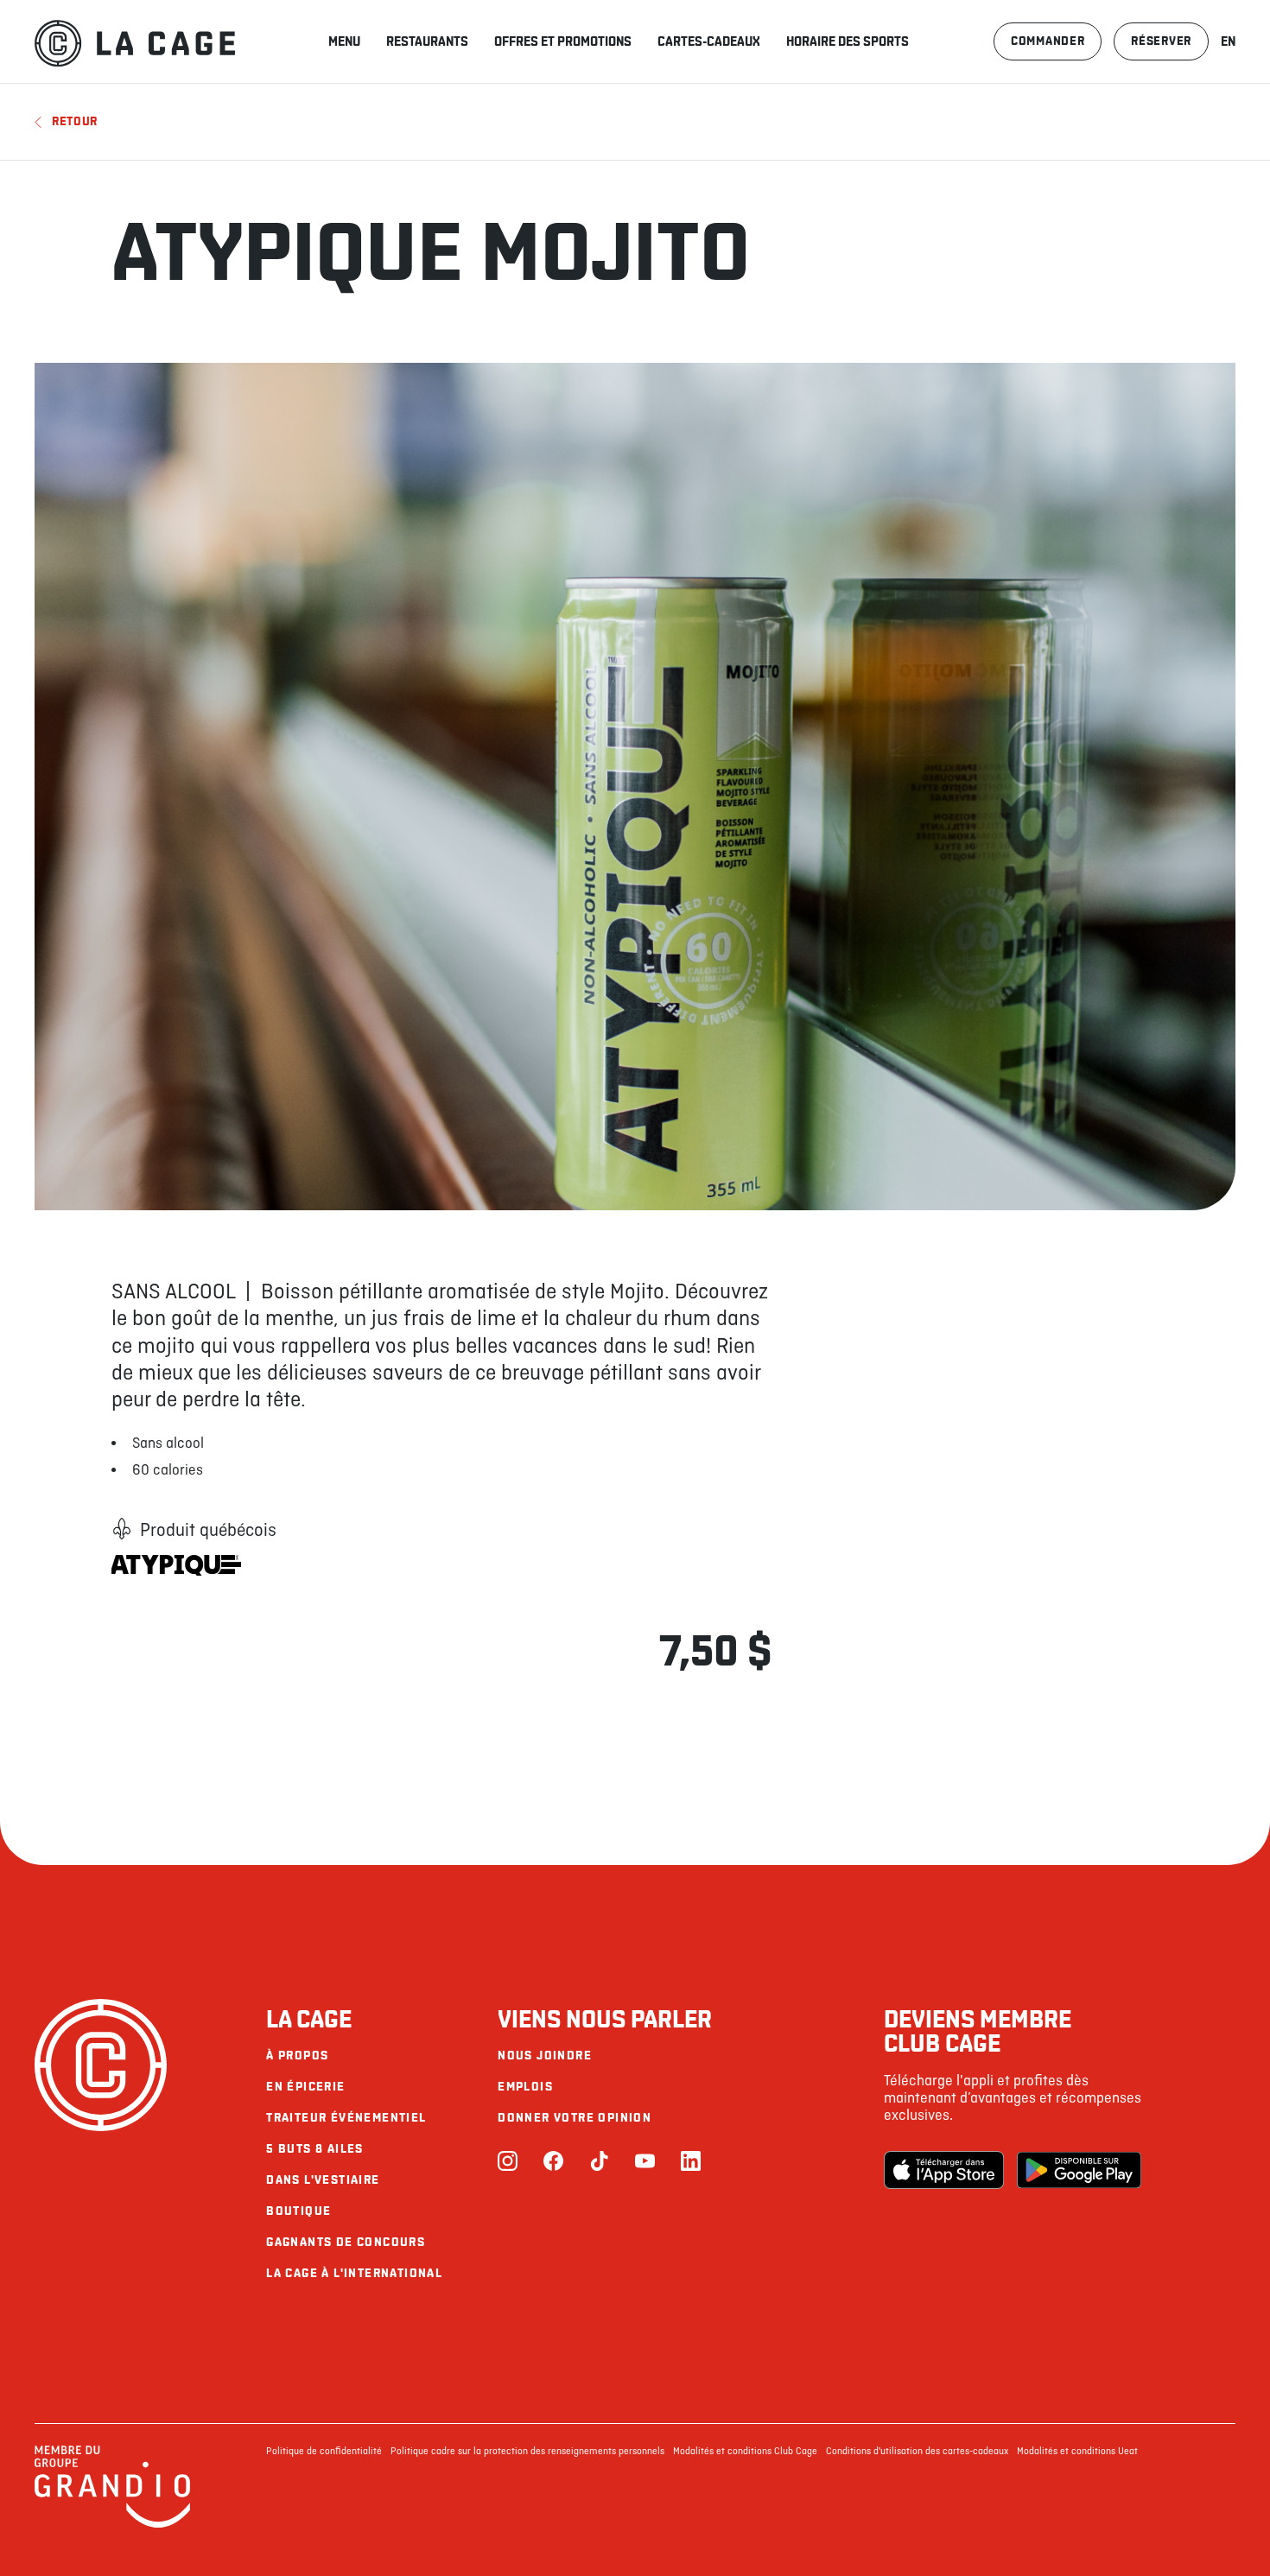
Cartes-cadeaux (709, 41)
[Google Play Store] (1079, 2170)
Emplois (525, 2087)
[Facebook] (553, 2163)
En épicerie (305, 2087)
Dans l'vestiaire (323, 2180)
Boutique (298, 2211)
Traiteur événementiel (346, 2118)
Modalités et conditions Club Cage (745, 2452)
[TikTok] (599, 2163)
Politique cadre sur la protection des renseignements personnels (527, 2452)
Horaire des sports (848, 41)
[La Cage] (135, 41)
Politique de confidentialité (324, 2452)
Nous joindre (545, 2056)
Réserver (1161, 41)
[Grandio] (112, 2525)
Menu (344, 41)
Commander (1048, 41)
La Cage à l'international (354, 2273)
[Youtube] (645, 2163)
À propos (297, 2056)
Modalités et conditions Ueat (1077, 2452)
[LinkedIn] (691, 2163)
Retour (75, 121)
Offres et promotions (563, 41)
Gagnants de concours (346, 2242)
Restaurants (427, 41)
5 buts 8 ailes (315, 2149)
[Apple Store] (946, 2170)
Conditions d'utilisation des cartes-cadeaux (917, 2452)
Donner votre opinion (575, 2118)
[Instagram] (508, 2163)
